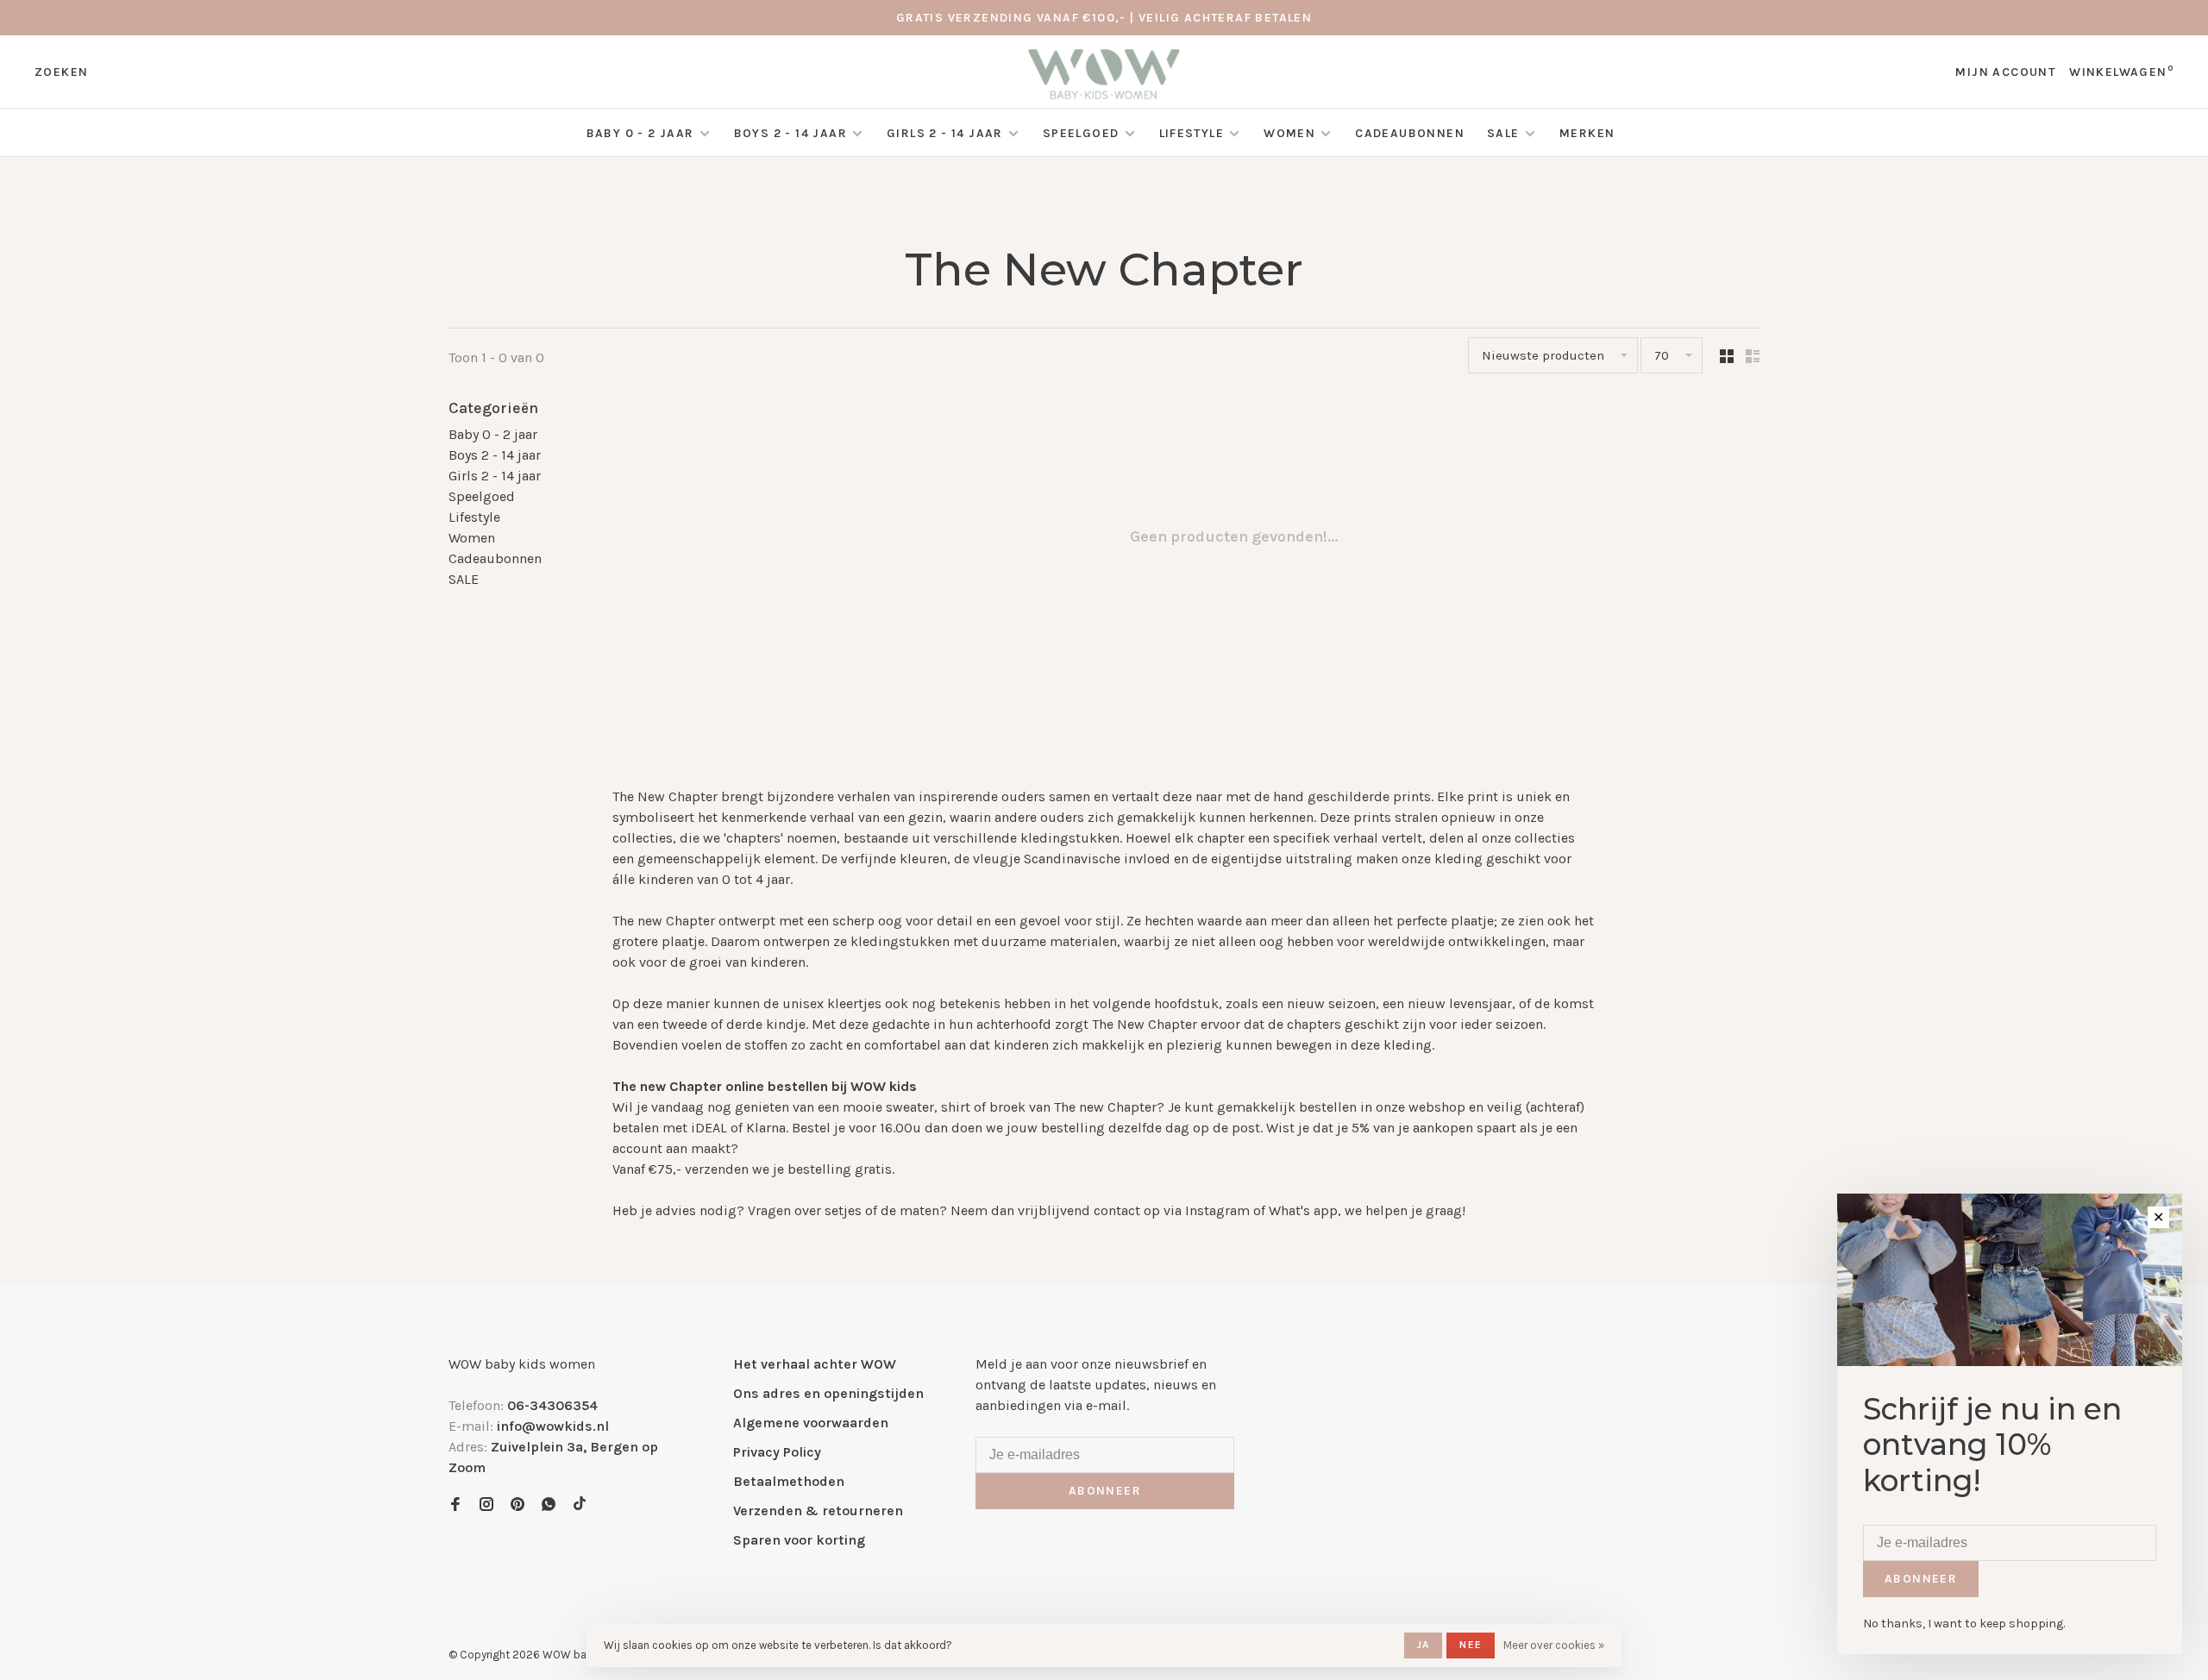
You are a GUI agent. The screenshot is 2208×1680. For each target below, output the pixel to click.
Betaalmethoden (789, 1481)
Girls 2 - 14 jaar (945, 133)
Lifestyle (1192, 133)
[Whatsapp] (549, 1505)
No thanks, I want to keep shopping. (1964, 1624)
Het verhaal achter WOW (815, 1364)
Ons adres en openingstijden (828, 1393)
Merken (1587, 133)
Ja (1423, 1645)
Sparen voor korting (799, 1540)
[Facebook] (455, 1505)
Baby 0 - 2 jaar (640, 133)
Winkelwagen (2121, 72)
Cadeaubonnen (1410, 133)
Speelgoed (1081, 133)
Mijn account (2005, 72)
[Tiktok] (580, 1505)
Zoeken (61, 72)
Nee (1471, 1645)
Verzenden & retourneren (818, 1511)
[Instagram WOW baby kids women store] (486, 1505)
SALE (1505, 133)
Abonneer (1105, 1491)
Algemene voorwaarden (811, 1423)
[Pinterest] (517, 1505)
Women (1289, 133)
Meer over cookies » (1554, 1645)
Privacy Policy (777, 1452)
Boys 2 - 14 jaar (790, 133)
